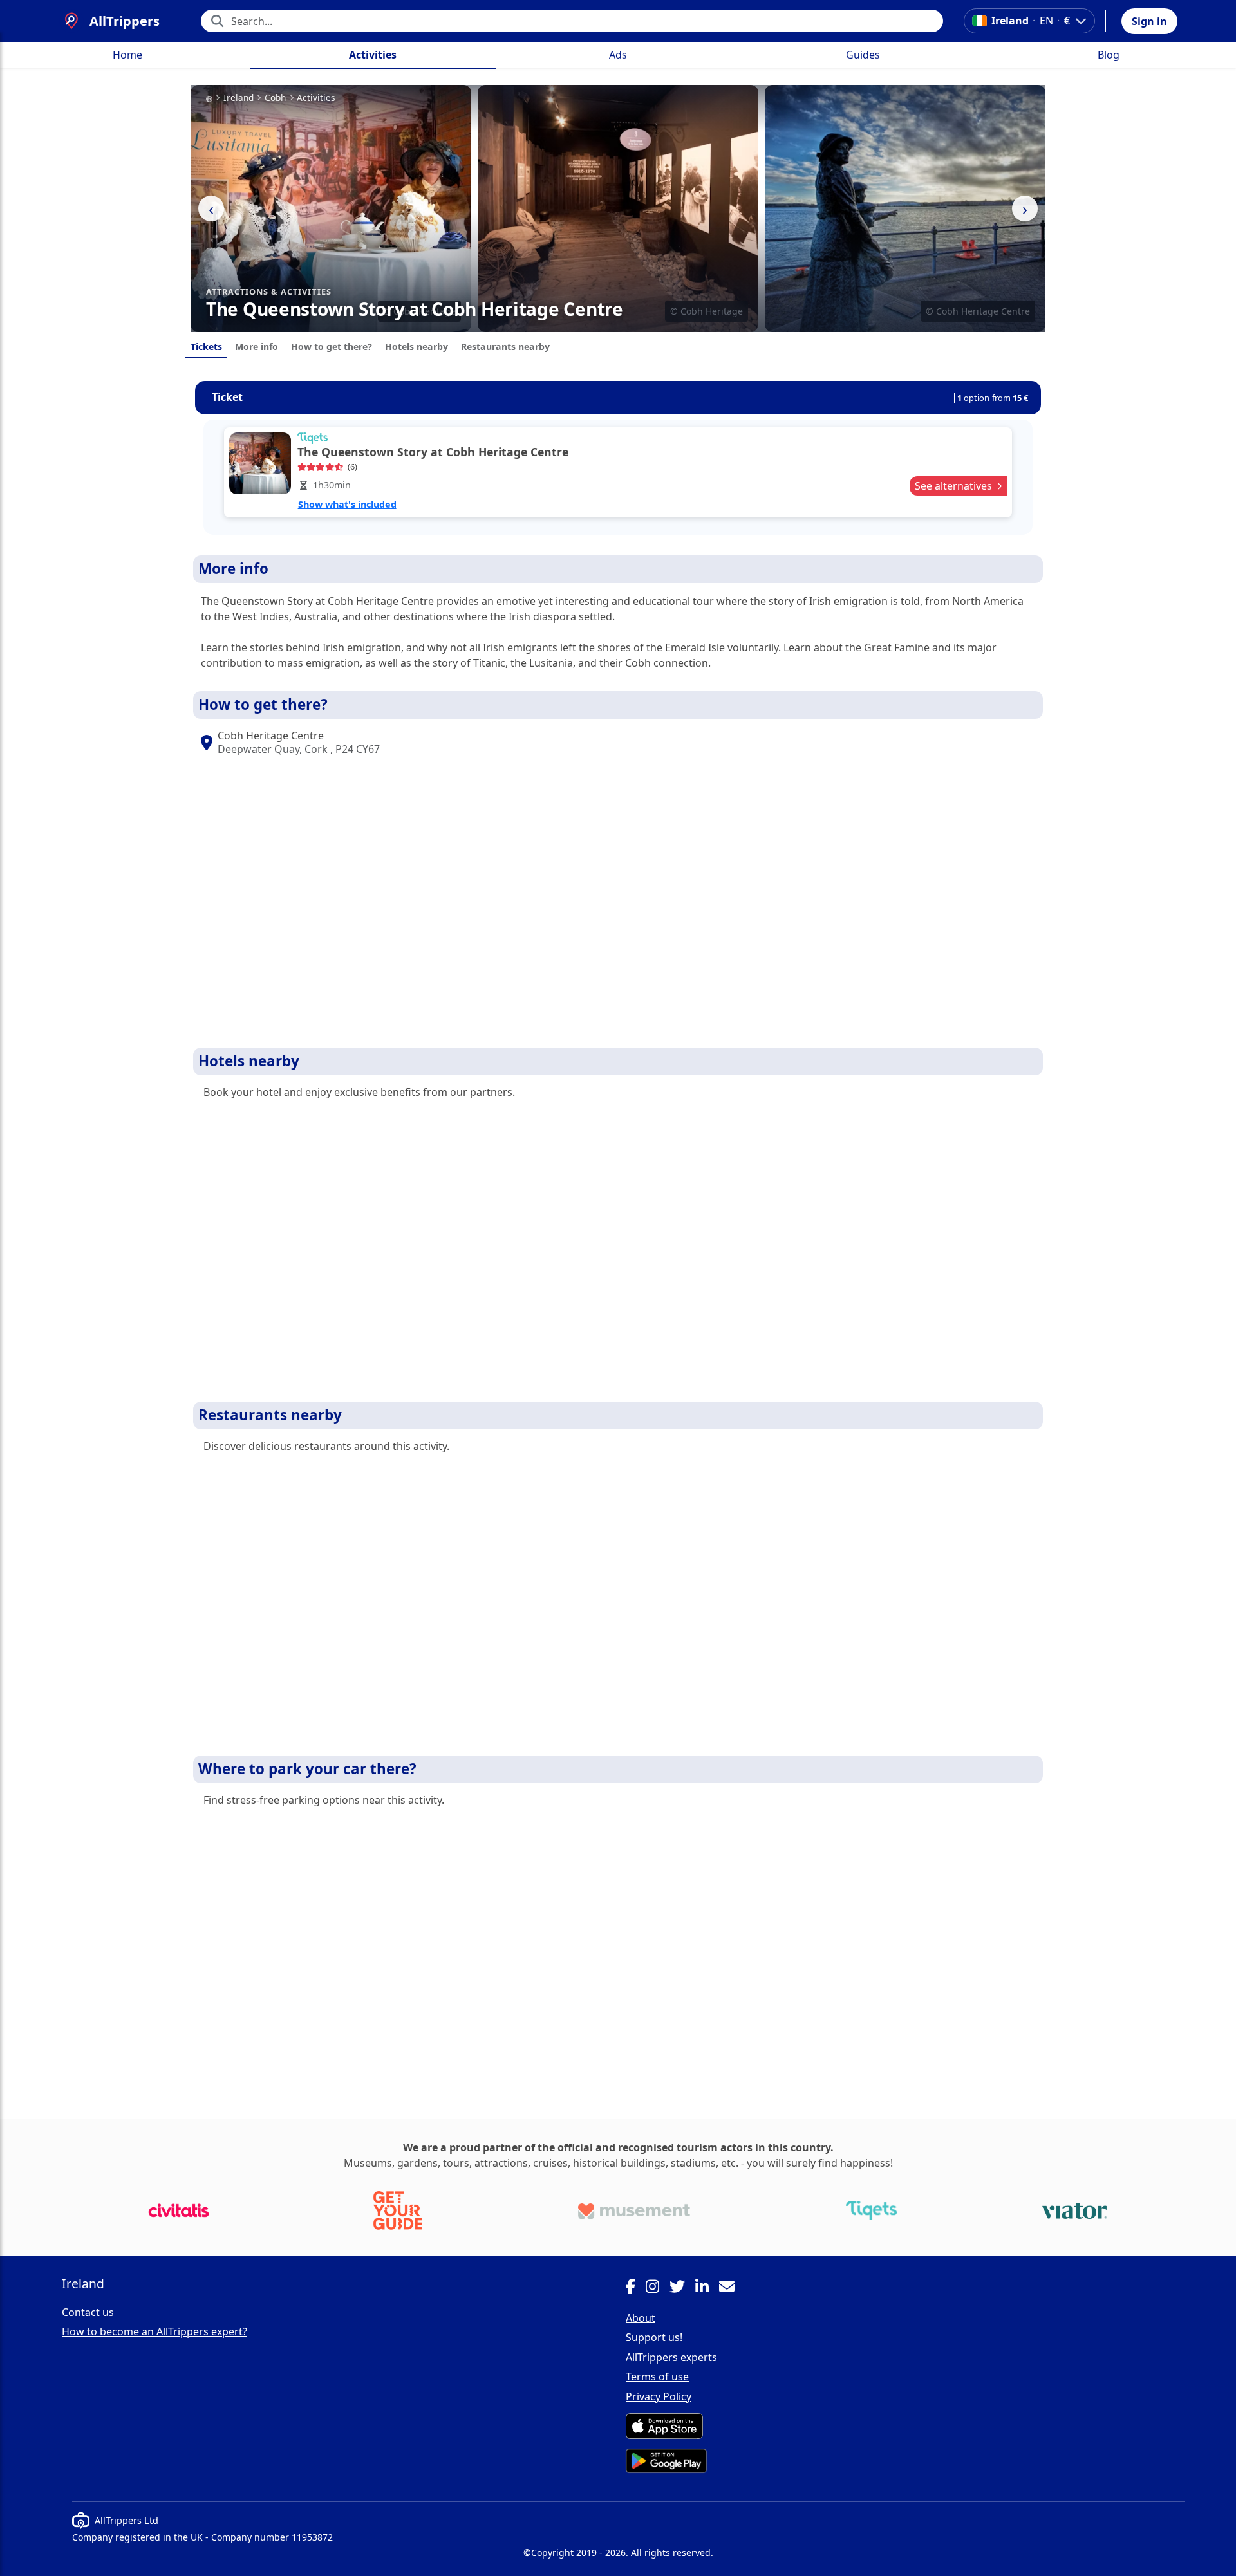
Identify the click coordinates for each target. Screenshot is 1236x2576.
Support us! (654, 2337)
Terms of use (657, 2377)
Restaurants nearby (505, 347)
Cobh (275, 98)
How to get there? (332, 347)
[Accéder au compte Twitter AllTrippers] (682, 2288)
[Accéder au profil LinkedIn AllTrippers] (707, 2288)
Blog (1109, 55)
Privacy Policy (659, 2396)
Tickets (206, 347)
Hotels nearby (417, 347)
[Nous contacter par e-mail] (732, 2288)
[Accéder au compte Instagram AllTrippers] (658, 2288)
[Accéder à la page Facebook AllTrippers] (636, 2288)
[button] (1149, 21)
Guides (863, 55)
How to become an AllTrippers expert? (154, 2331)
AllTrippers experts (671, 2357)
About (641, 2318)
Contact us (88, 2312)
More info (257, 347)
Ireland (239, 98)
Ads (618, 55)
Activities (373, 55)
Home (127, 55)
